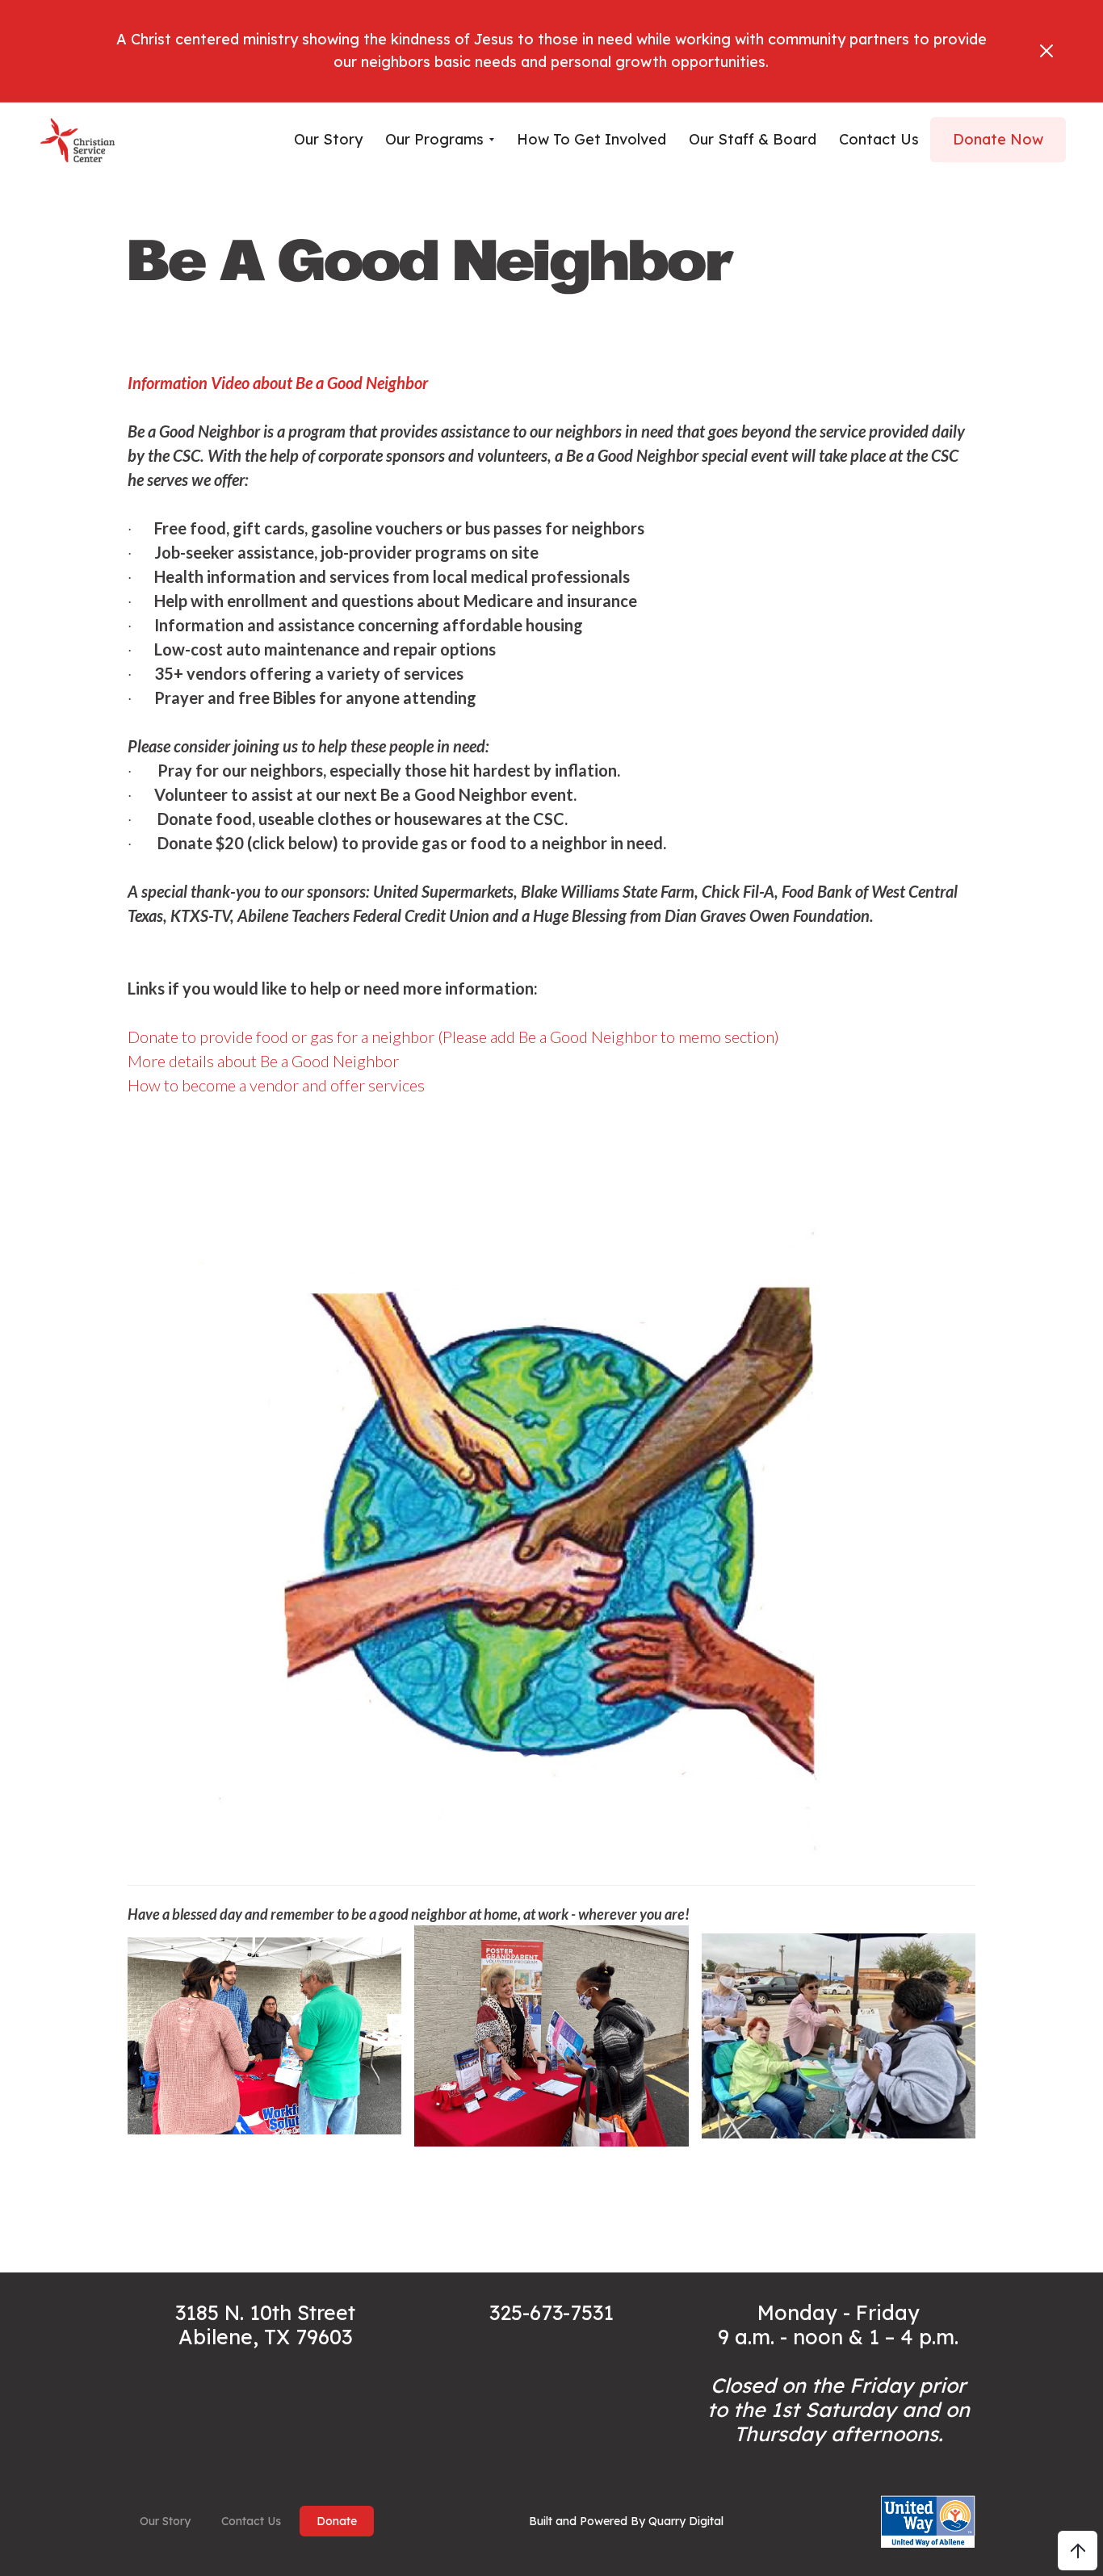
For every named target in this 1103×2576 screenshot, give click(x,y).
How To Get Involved (591, 139)
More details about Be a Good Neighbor (263, 1061)
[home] (78, 140)
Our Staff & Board (753, 139)
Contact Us (251, 2521)
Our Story (328, 139)
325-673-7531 (551, 2312)
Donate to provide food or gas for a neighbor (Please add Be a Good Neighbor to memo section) (453, 1037)
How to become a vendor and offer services (276, 1085)
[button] (440, 140)
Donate (337, 2521)
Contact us (879, 139)
